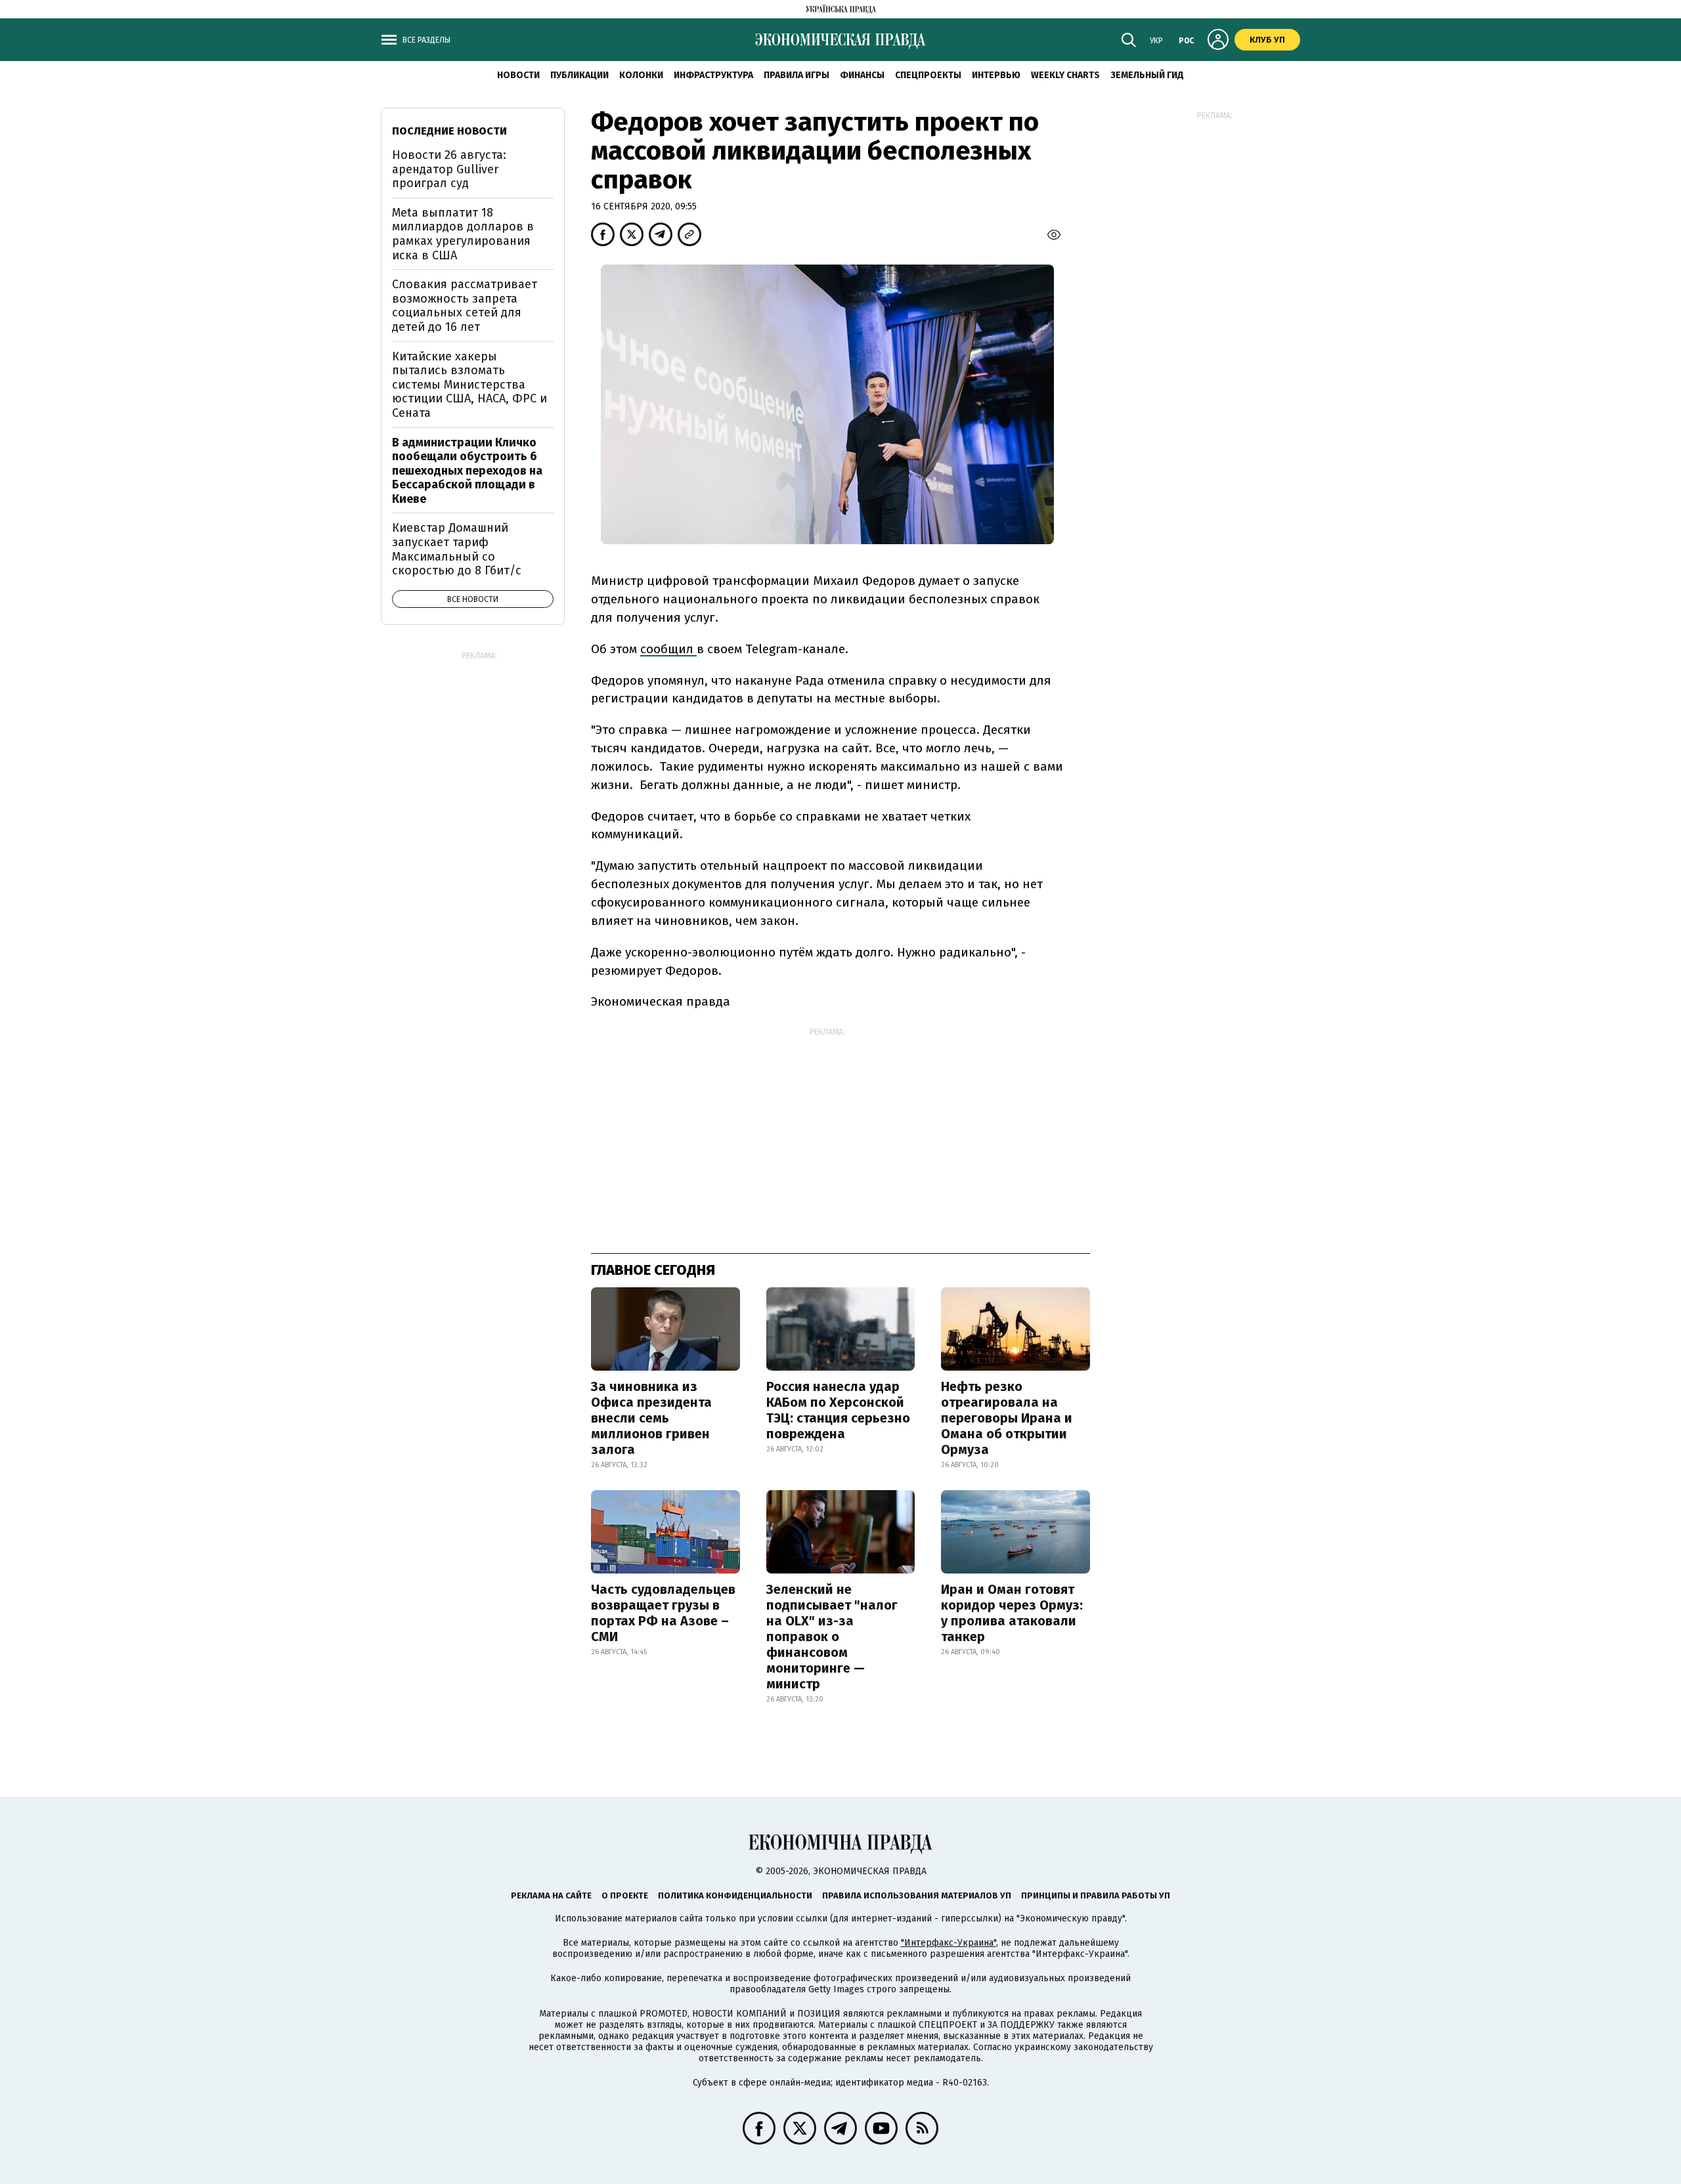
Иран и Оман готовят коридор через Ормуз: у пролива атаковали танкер (1012, 1613)
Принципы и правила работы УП (1096, 1895)
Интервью (996, 75)
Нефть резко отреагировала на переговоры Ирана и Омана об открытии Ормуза (1007, 1418)
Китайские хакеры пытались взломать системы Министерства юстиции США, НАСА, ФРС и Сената (469, 385)
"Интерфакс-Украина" (949, 1943)
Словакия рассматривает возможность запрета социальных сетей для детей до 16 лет (465, 306)
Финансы (862, 75)
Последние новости (449, 131)
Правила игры (797, 75)
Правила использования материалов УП (917, 1895)
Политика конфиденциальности (735, 1895)
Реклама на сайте (551, 1895)
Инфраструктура (713, 75)
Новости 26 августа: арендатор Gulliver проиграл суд (449, 169)
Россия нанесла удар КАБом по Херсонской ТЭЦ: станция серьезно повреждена (838, 1410)
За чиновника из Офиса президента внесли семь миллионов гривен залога (651, 1418)
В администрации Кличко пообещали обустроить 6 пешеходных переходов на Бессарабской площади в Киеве (467, 471)
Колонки (641, 75)
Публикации (579, 75)
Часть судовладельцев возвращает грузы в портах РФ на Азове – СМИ (663, 1613)
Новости (518, 75)
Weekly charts (1065, 75)
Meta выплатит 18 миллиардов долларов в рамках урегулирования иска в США (463, 234)
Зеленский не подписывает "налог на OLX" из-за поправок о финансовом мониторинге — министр (832, 1637)
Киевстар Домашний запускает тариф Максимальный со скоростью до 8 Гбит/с (457, 549)
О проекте (625, 1895)
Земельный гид (1147, 75)
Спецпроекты (928, 75)
